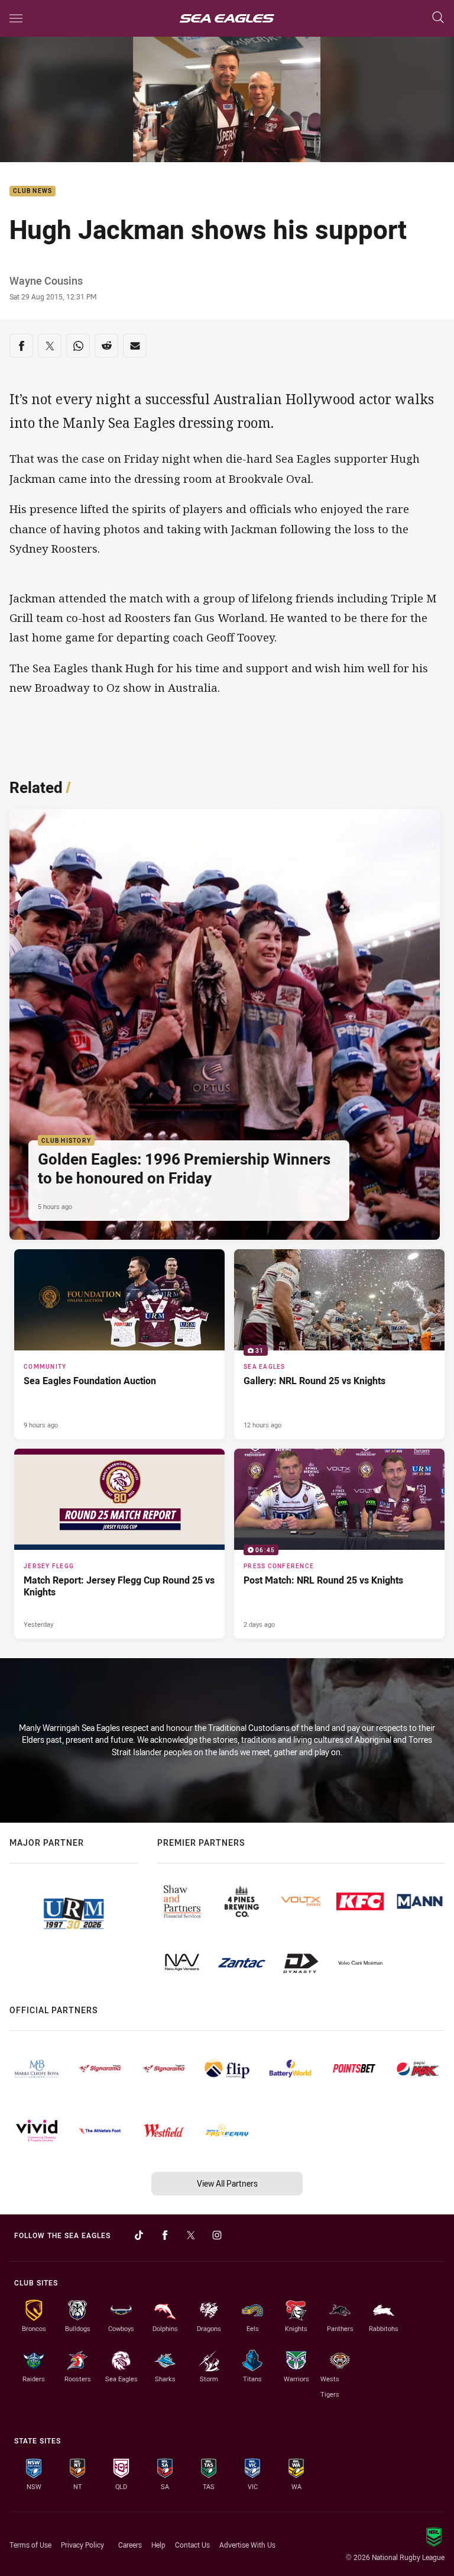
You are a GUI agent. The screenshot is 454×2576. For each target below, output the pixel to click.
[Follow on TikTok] (139, 2235)
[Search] (438, 18)
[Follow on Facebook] (165, 2235)
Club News (33, 191)
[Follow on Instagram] (217, 2235)
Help (158, 2545)
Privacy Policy (82, 2545)
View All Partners (227, 2183)
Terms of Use (30, 2545)
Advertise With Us (247, 2545)
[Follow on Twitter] (191, 2235)
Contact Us (192, 2545)
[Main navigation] (16, 18)
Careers (130, 2545)
